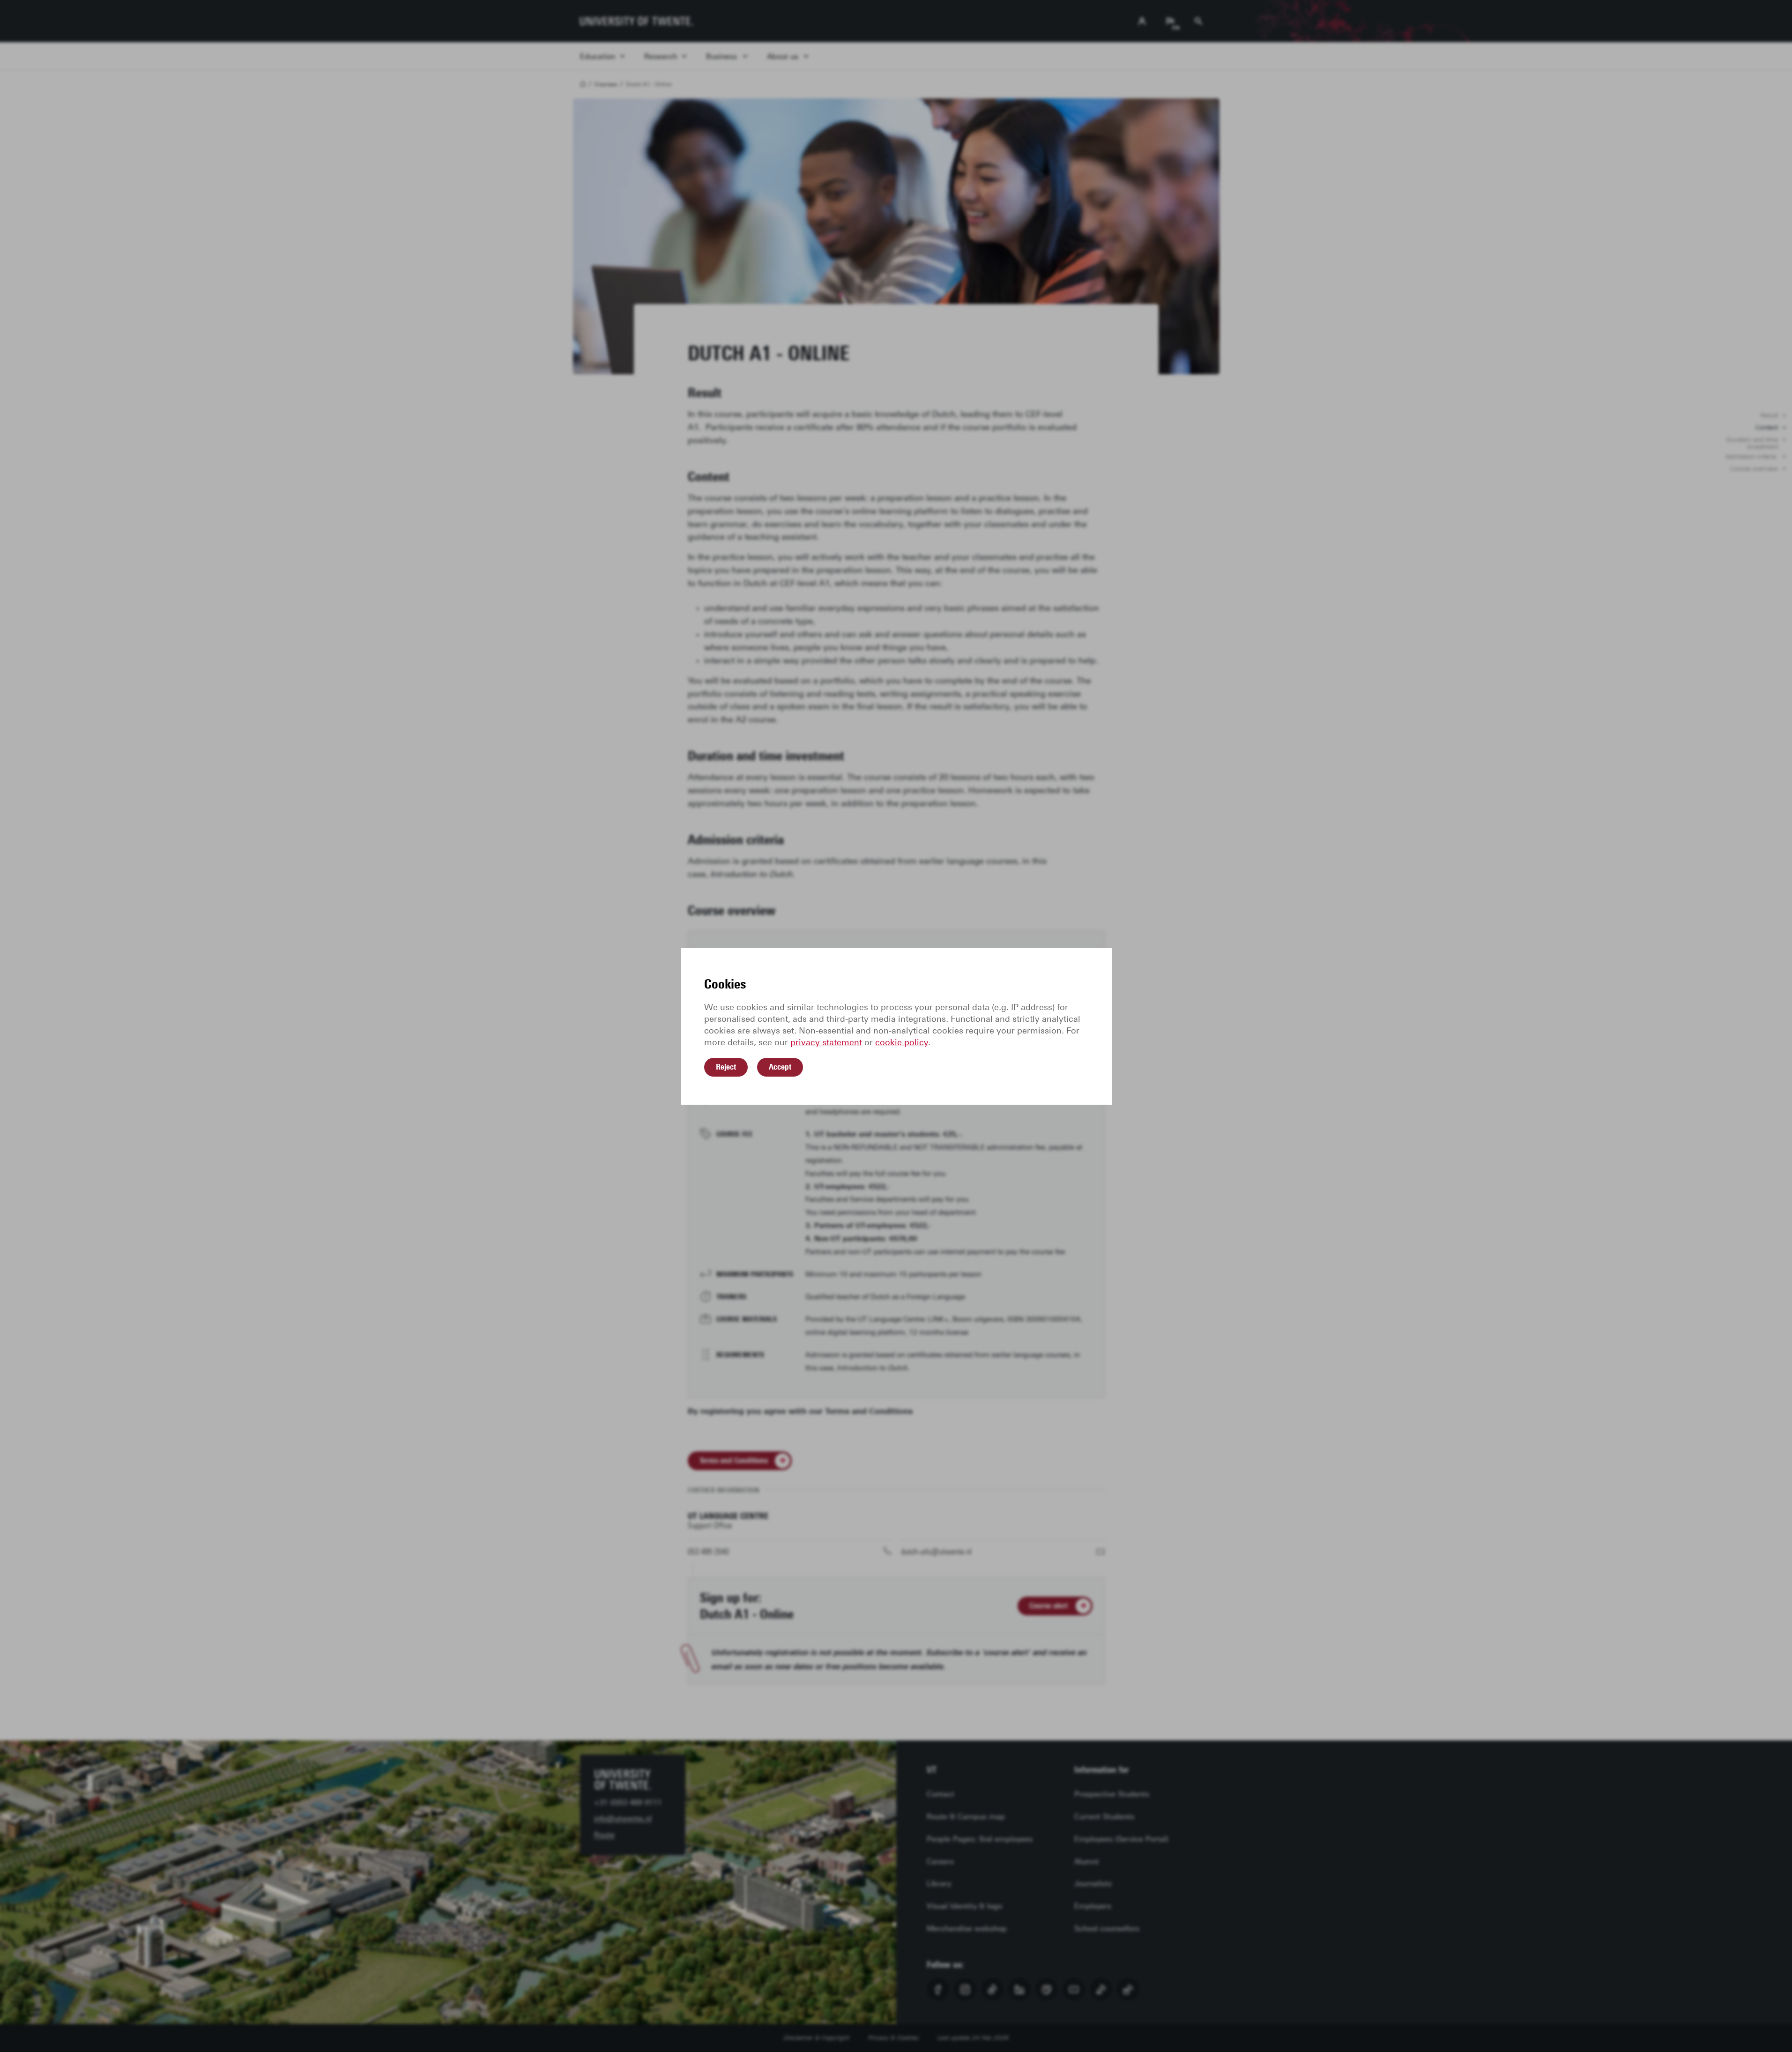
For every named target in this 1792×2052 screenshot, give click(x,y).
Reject (726, 1067)
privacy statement (826, 1042)
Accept (780, 1067)
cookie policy (902, 1042)
